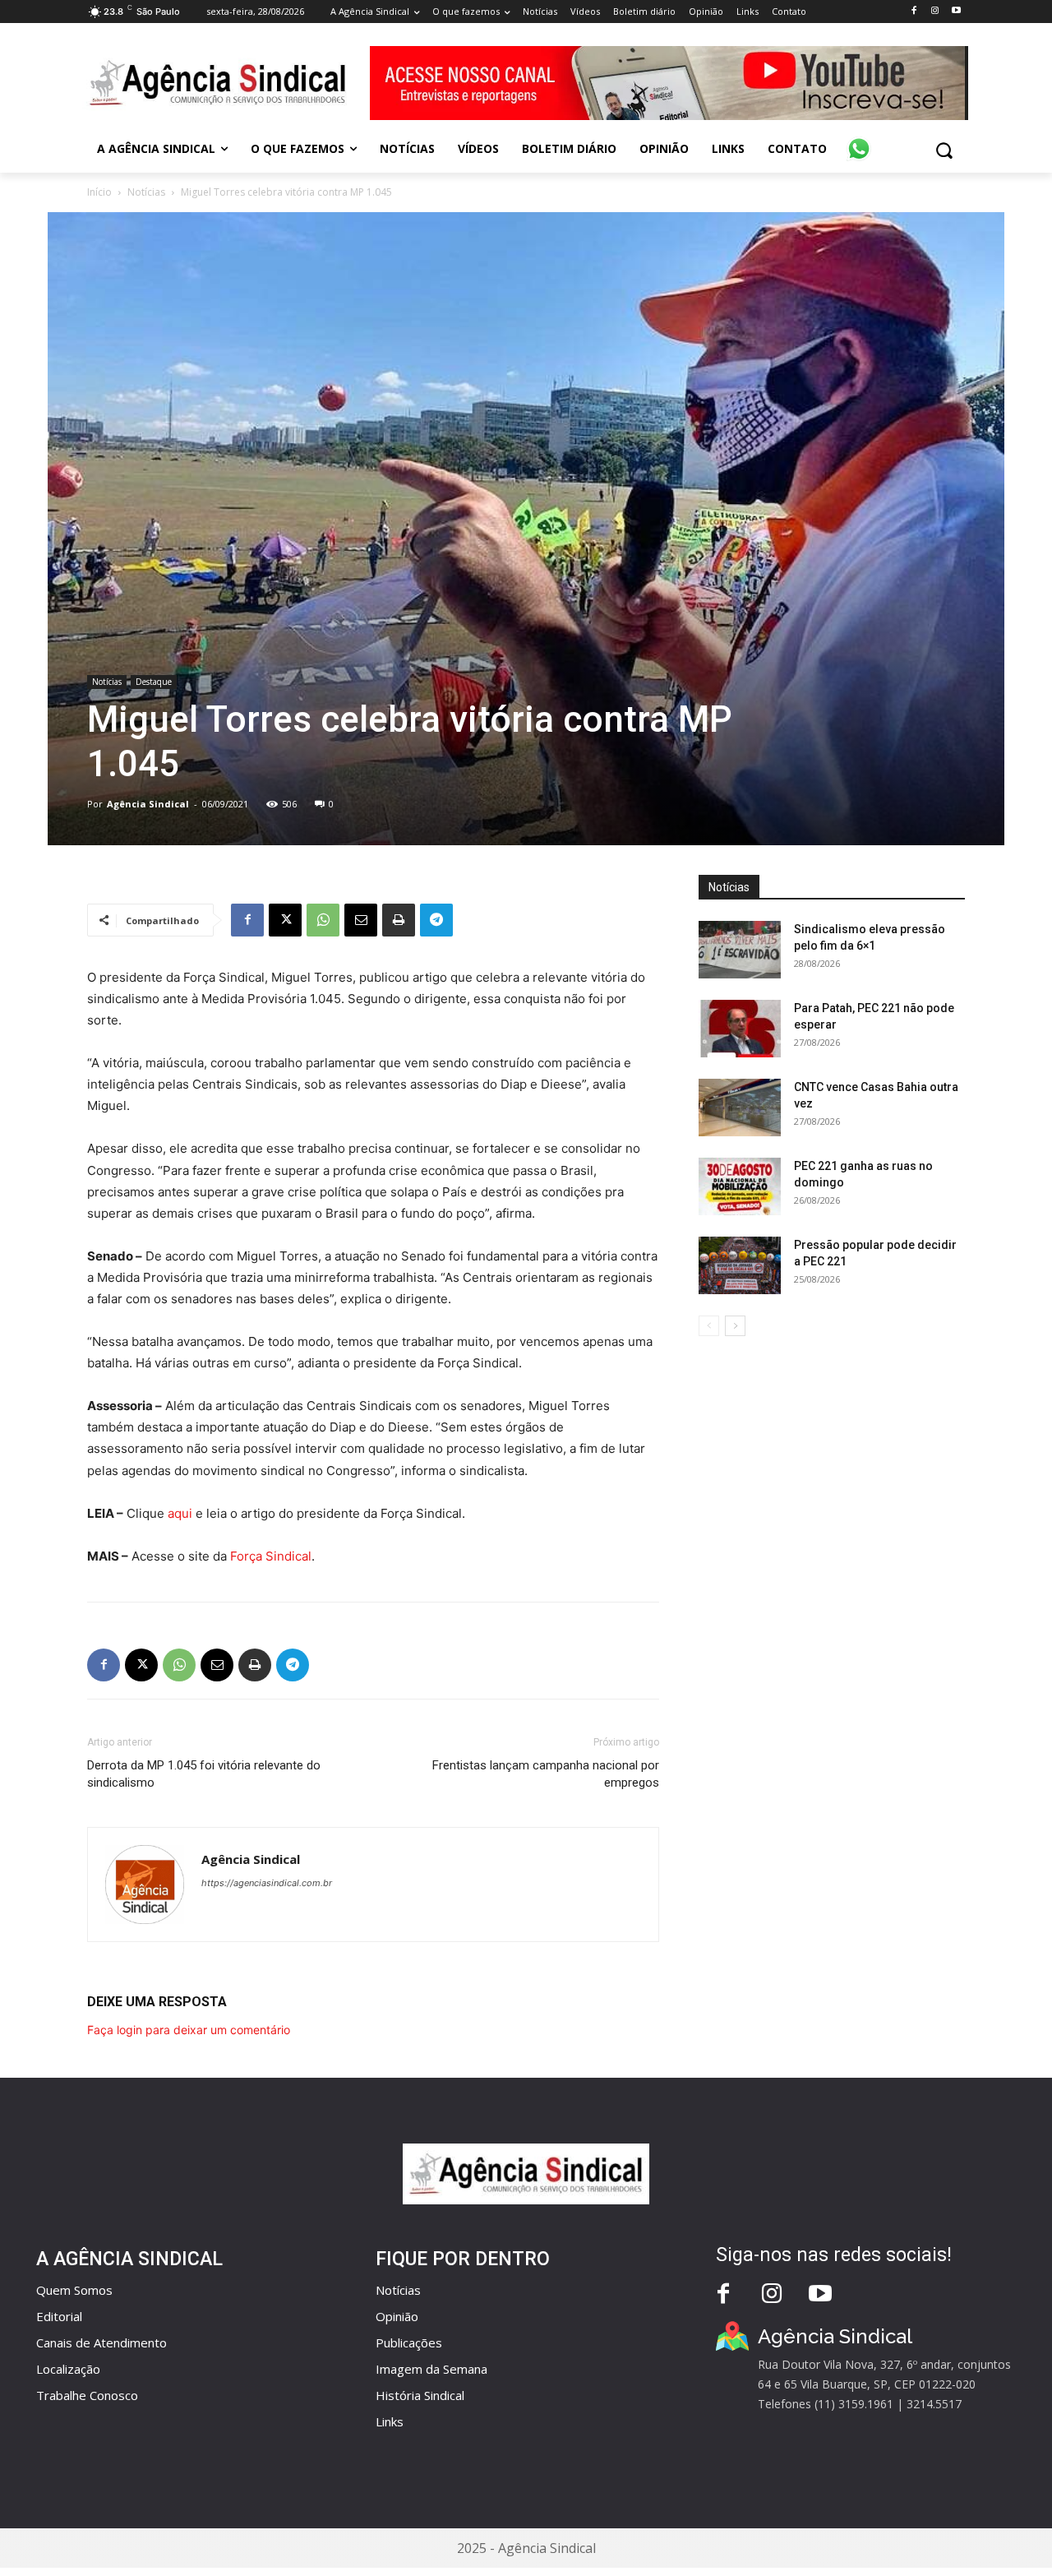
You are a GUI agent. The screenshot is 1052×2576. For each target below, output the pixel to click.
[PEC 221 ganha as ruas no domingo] (740, 1186)
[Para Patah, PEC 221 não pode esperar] (740, 1029)
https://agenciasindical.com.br (267, 1883)
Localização (68, 2369)
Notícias (146, 192)
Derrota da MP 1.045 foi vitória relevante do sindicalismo (204, 1774)
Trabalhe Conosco (87, 2395)
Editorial (59, 2316)
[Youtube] (956, 11)
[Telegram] (436, 920)
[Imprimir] (399, 920)
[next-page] (735, 1326)
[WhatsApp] (323, 920)
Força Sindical (271, 1556)
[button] (944, 150)
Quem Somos (74, 2290)
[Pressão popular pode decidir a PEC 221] (740, 1265)
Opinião (397, 2316)
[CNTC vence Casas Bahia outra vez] (740, 1108)
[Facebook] (914, 11)
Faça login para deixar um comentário (189, 2030)
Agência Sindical (148, 804)
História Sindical (420, 2395)
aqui (180, 1513)
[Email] (361, 920)
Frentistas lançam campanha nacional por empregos (546, 1774)
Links (390, 2421)
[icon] (859, 140)
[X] (285, 920)
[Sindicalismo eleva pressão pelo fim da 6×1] (740, 950)
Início (99, 192)
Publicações (409, 2342)
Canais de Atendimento (102, 2342)
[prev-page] (709, 1326)
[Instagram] (935, 11)
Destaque (154, 682)
